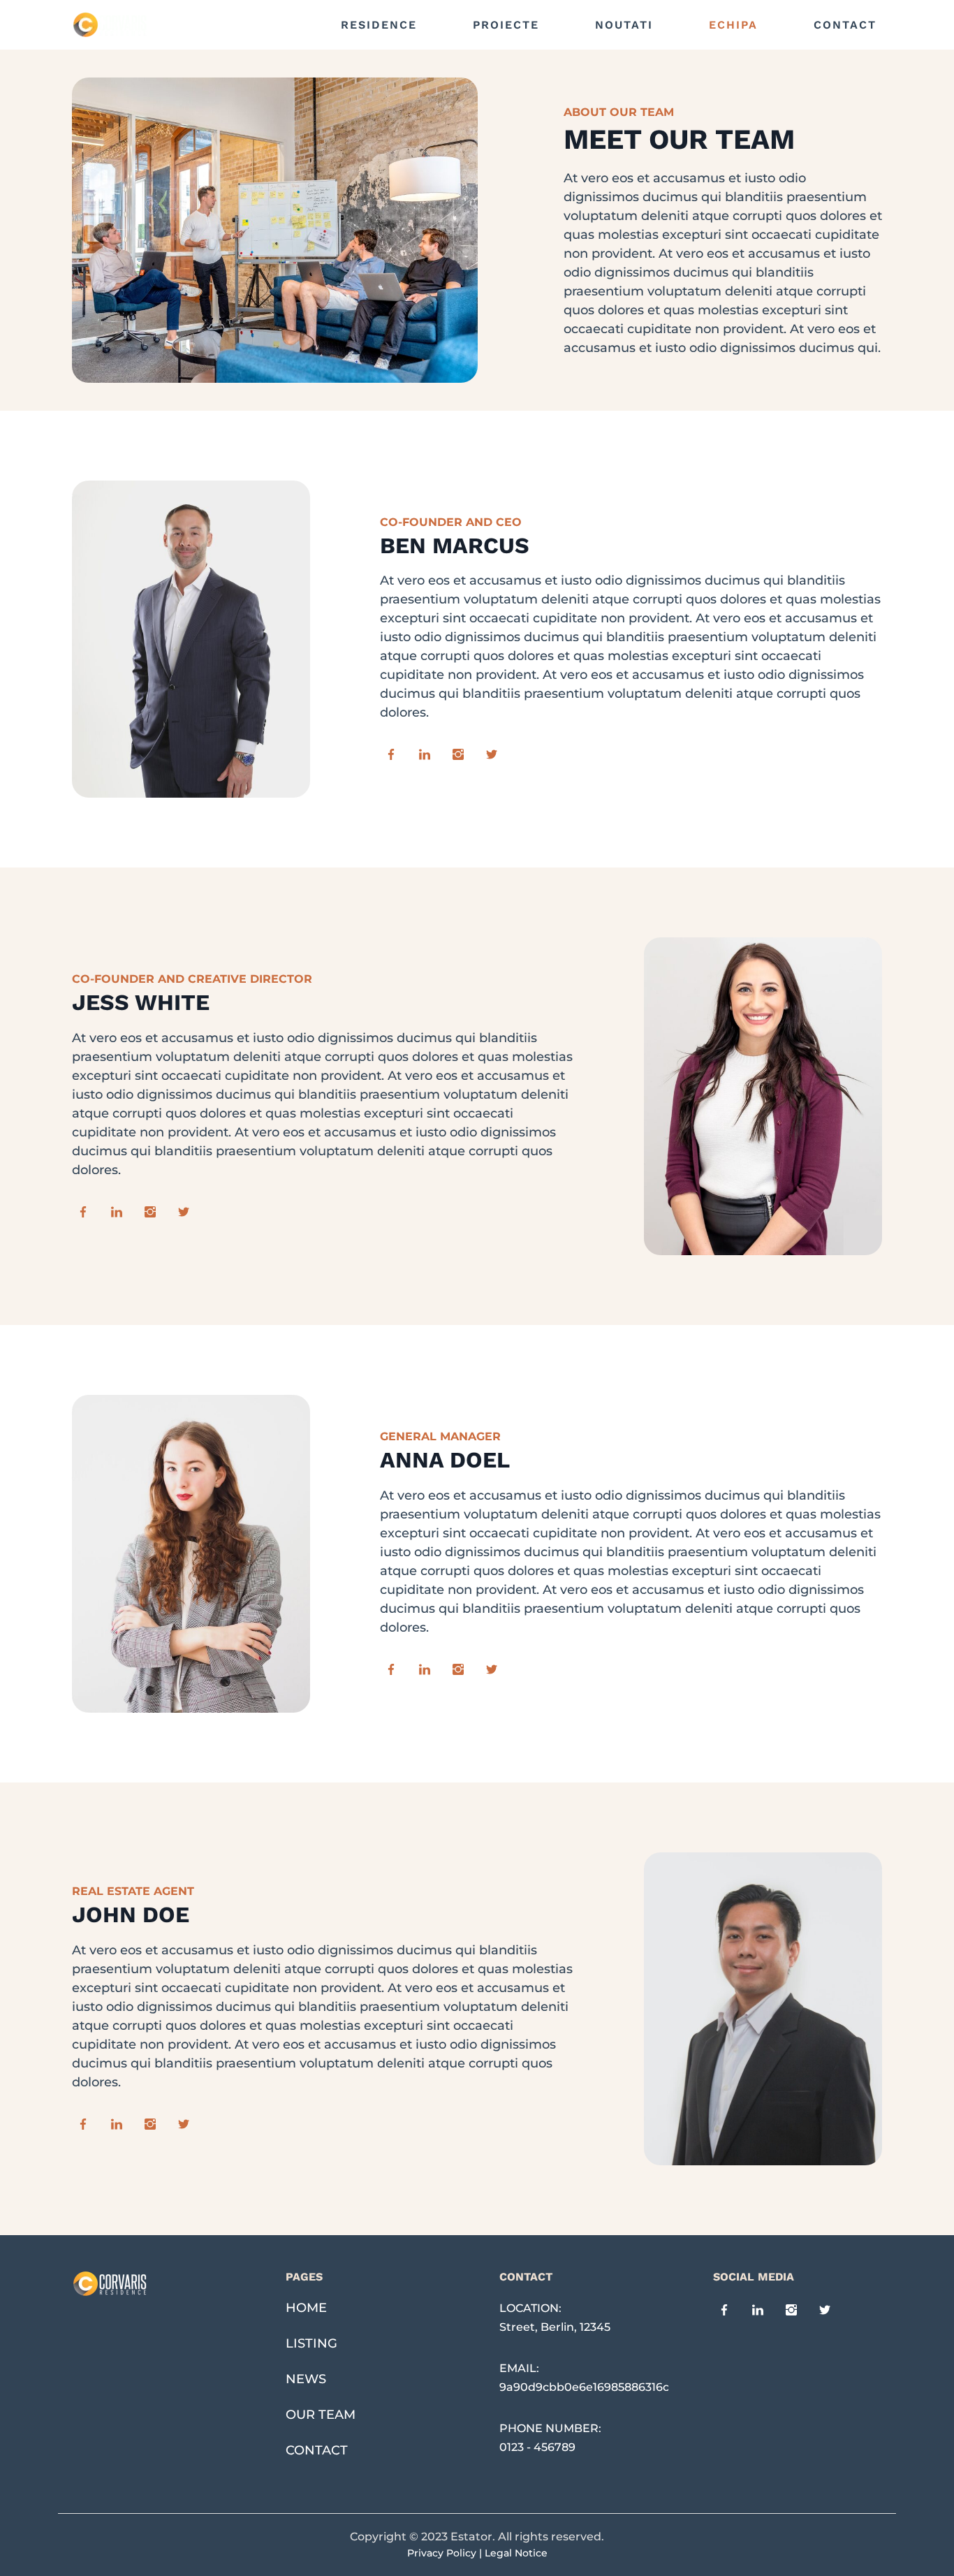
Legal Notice (516, 2553)
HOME (306, 2308)
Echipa (733, 25)
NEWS (306, 2379)
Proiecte (506, 25)
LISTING (311, 2343)
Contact (845, 25)
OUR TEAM (321, 2415)
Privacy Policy (442, 2553)
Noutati (624, 25)
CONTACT (317, 2450)
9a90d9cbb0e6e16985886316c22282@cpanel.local (640, 2387)
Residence (379, 25)
